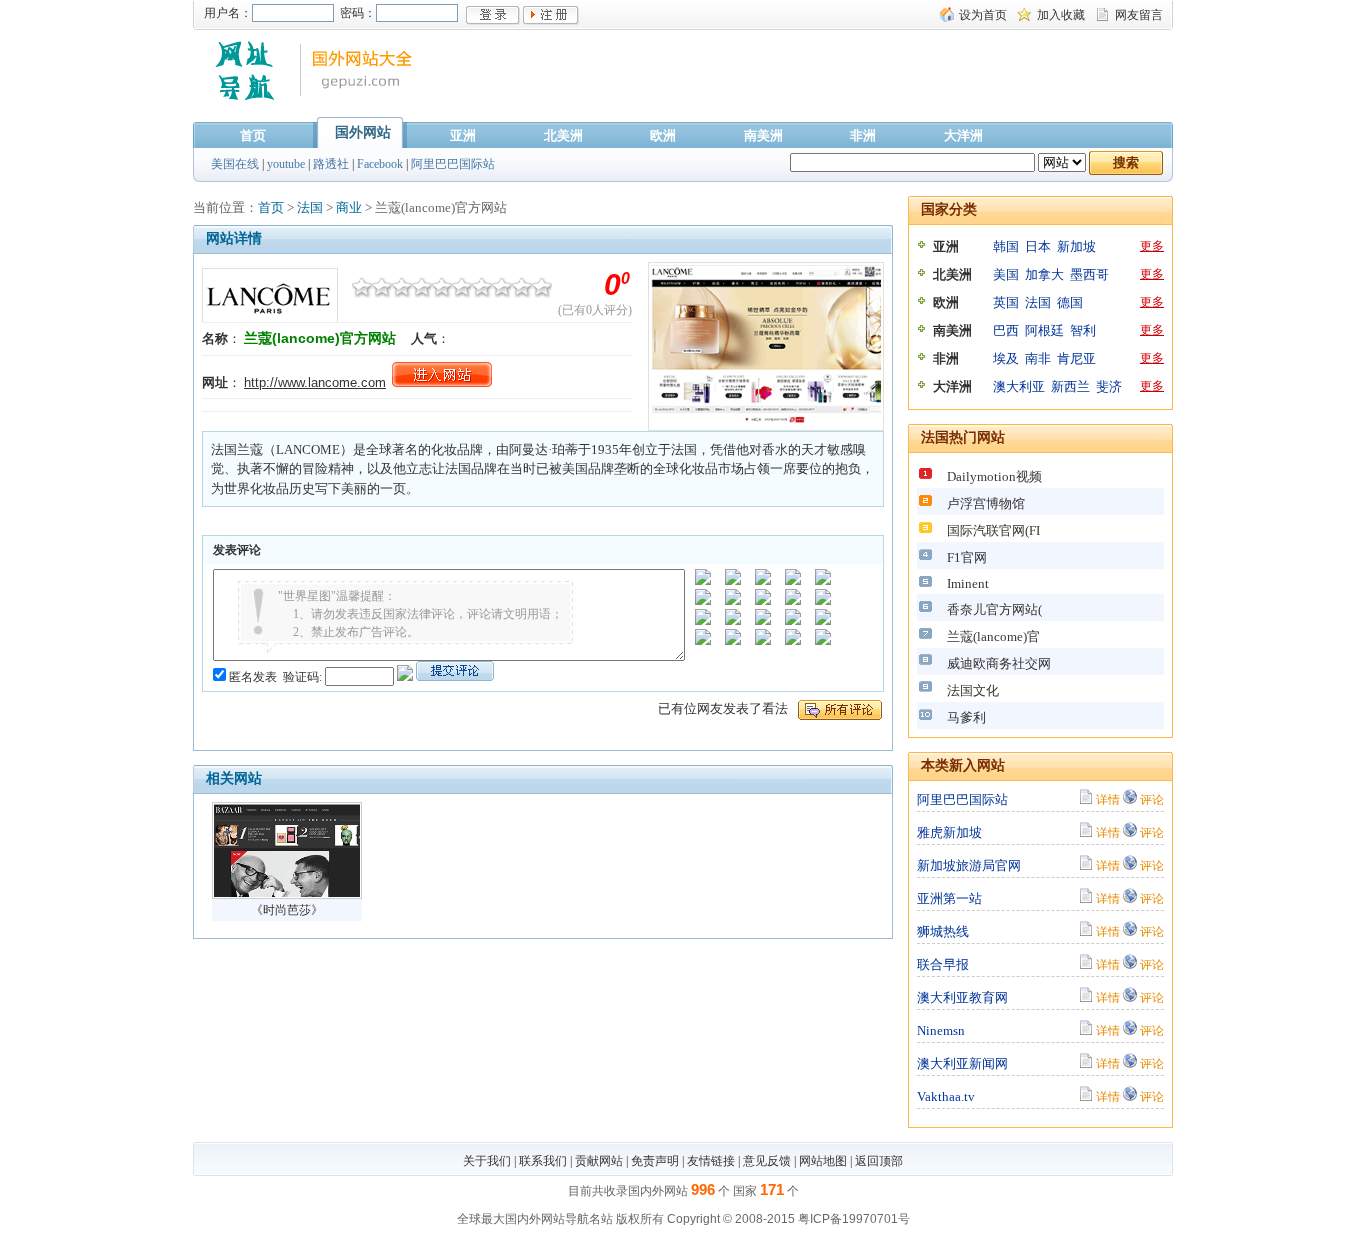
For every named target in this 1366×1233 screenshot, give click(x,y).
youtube (286, 164)
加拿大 (1044, 274)
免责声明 (655, 1161)
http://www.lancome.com (315, 382)
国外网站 (363, 132)
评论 (1152, 799)
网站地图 (823, 1161)
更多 (1152, 246)
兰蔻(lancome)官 (993, 636)
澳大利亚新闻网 (962, 1063)
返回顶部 (879, 1161)
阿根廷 (1044, 330)
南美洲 (763, 135)
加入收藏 (1061, 15)
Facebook (380, 164)
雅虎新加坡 (949, 832)
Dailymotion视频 (994, 476)
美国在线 (235, 164)
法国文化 (973, 690)
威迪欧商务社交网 (999, 663)
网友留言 (1139, 15)
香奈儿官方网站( (994, 609)
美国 (1006, 274)
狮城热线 (943, 931)
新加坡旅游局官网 (969, 865)
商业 (349, 207)
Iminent (968, 583)
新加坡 (1076, 246)
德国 (1070, 302)
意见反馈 (767, 1161)
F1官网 (967, 557)
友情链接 (711, 1161)
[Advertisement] (817, 83)
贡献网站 (599, 1161)
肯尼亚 (1076, 358)
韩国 (1006, 246)
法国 (310, 207)
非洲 (863, 135)
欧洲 (663, 135)
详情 (1108, 799)
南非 (1038, 358)
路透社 (331, 164)
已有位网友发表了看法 (723, 708)
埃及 (1006, 358)
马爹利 (966, 717)
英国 (1006, 302)
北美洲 (563, 135)
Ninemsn (941, 1030)
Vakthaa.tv (946, 1096)
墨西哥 (1089, 274)
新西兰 (1070, 386)
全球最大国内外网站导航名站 (535, 1219)
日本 (1038, 246)
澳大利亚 (1019, 386)
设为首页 (983, 15)
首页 (253, 135)
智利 (1083, 330)
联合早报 (943, 964)
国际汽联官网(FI (993, 530)
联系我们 (543, 1161)
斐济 (1109, 386)
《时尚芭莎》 (287, 910)
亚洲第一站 (949, 898)
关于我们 (487, 1161)
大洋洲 (963, 135)
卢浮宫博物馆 (986, 503)
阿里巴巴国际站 (453, 164)
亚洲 (463, 135)
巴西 (1006, 330)
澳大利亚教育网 (962, 997)
